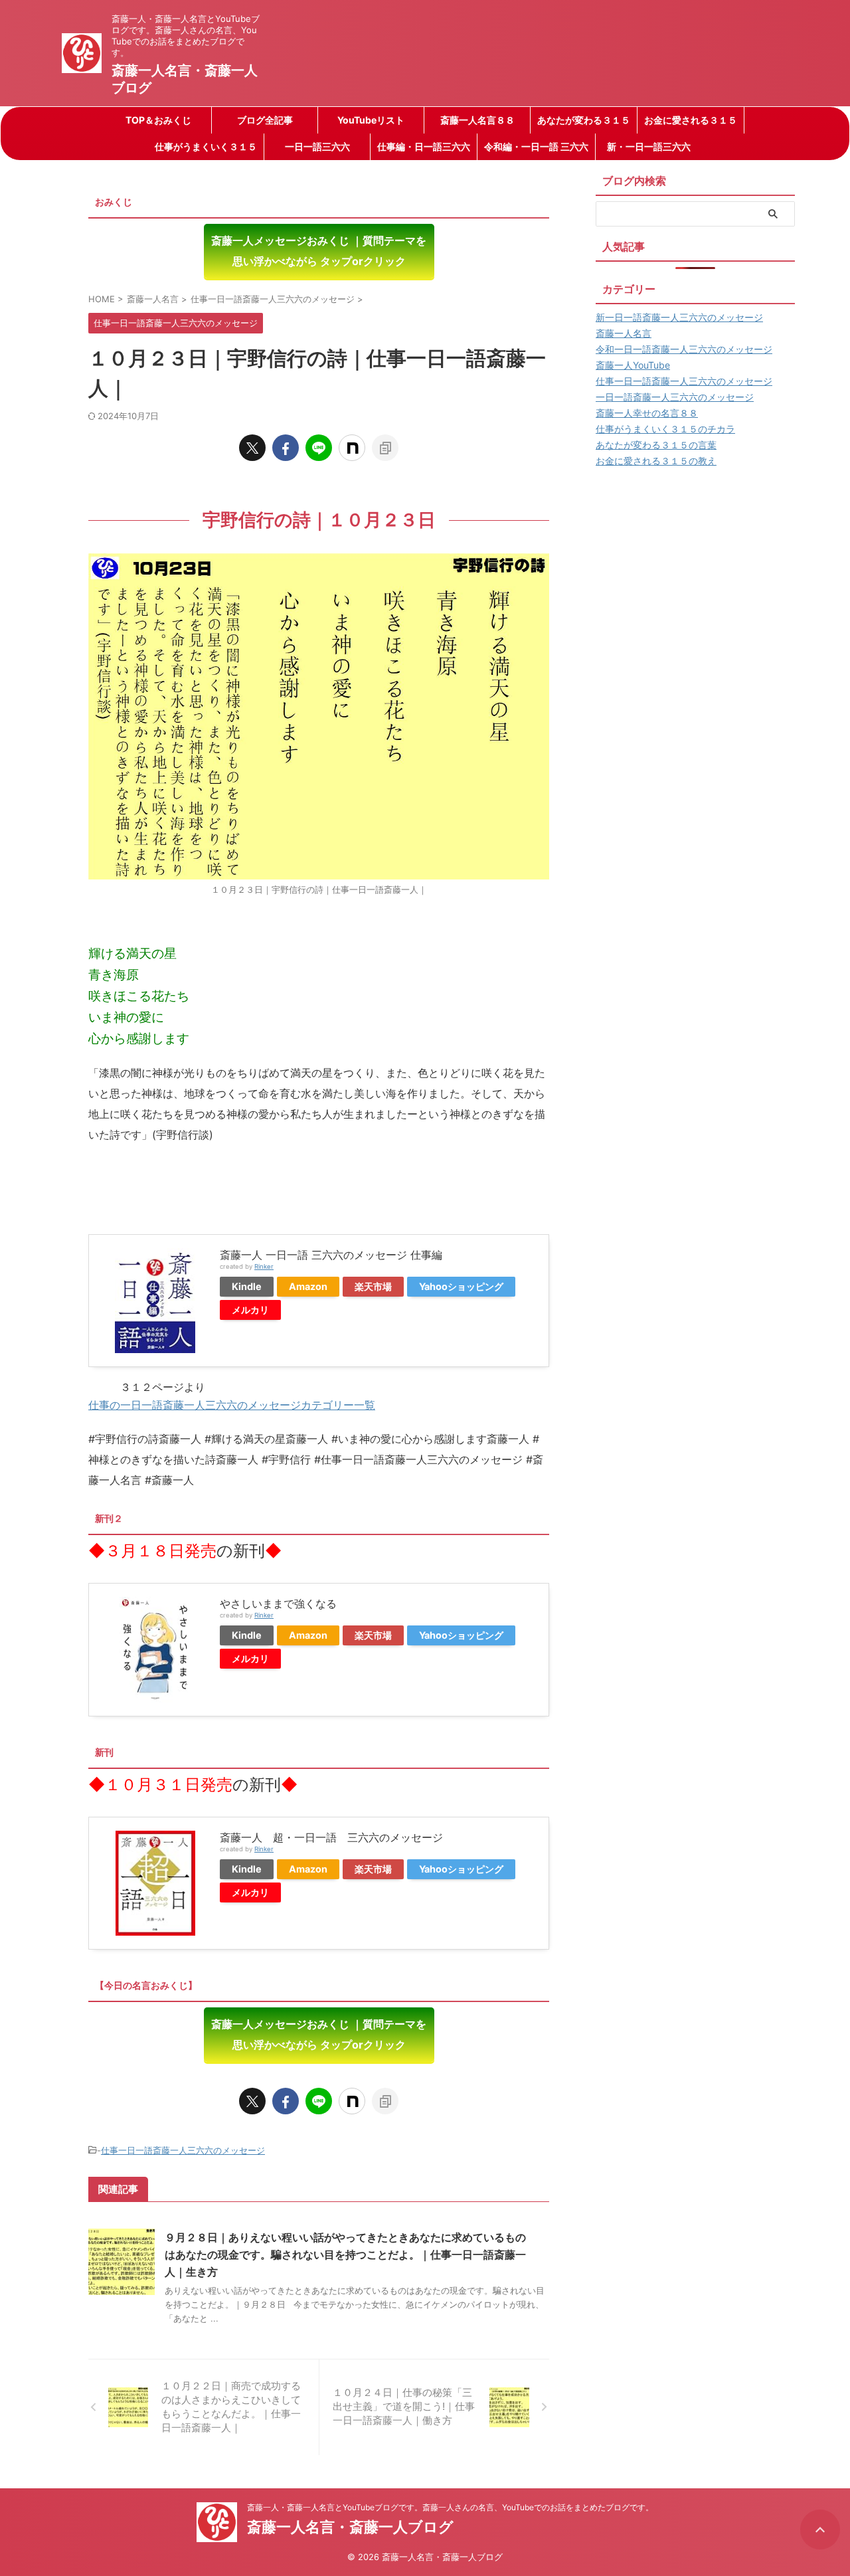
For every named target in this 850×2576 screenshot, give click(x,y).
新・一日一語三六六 (649, 146)
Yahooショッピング (461, 1286)
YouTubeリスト (371, 120)
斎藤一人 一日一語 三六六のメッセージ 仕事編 (331, 1255)
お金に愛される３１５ (691, 120)
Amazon (308, 1286)
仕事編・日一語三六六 (424, 146)
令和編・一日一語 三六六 (536, 146)
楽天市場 (373, 1286)
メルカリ (250, 1310)
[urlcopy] (385, 448)
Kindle (247, 1286)
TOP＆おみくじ (158, 120)
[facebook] (286, 448)
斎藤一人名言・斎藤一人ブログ (350, 2527)
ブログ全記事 (265, 120)
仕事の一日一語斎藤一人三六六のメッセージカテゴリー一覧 (232, 1405)
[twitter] (252, 448)
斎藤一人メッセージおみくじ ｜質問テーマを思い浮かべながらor (319, 251)
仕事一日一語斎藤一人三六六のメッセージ (183, 2150)
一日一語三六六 (317, 146)
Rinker (264, 1266)
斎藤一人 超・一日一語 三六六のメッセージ (331, 1837)
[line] (319, 448)
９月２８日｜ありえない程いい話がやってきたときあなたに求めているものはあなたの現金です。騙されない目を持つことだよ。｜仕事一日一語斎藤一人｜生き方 (345, 2254)
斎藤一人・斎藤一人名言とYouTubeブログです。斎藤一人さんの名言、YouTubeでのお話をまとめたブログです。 (450, 2507)
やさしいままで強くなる (278, 1604)
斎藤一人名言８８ (477, 120)
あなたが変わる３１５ (584, 120)
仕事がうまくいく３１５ (206, 146)
